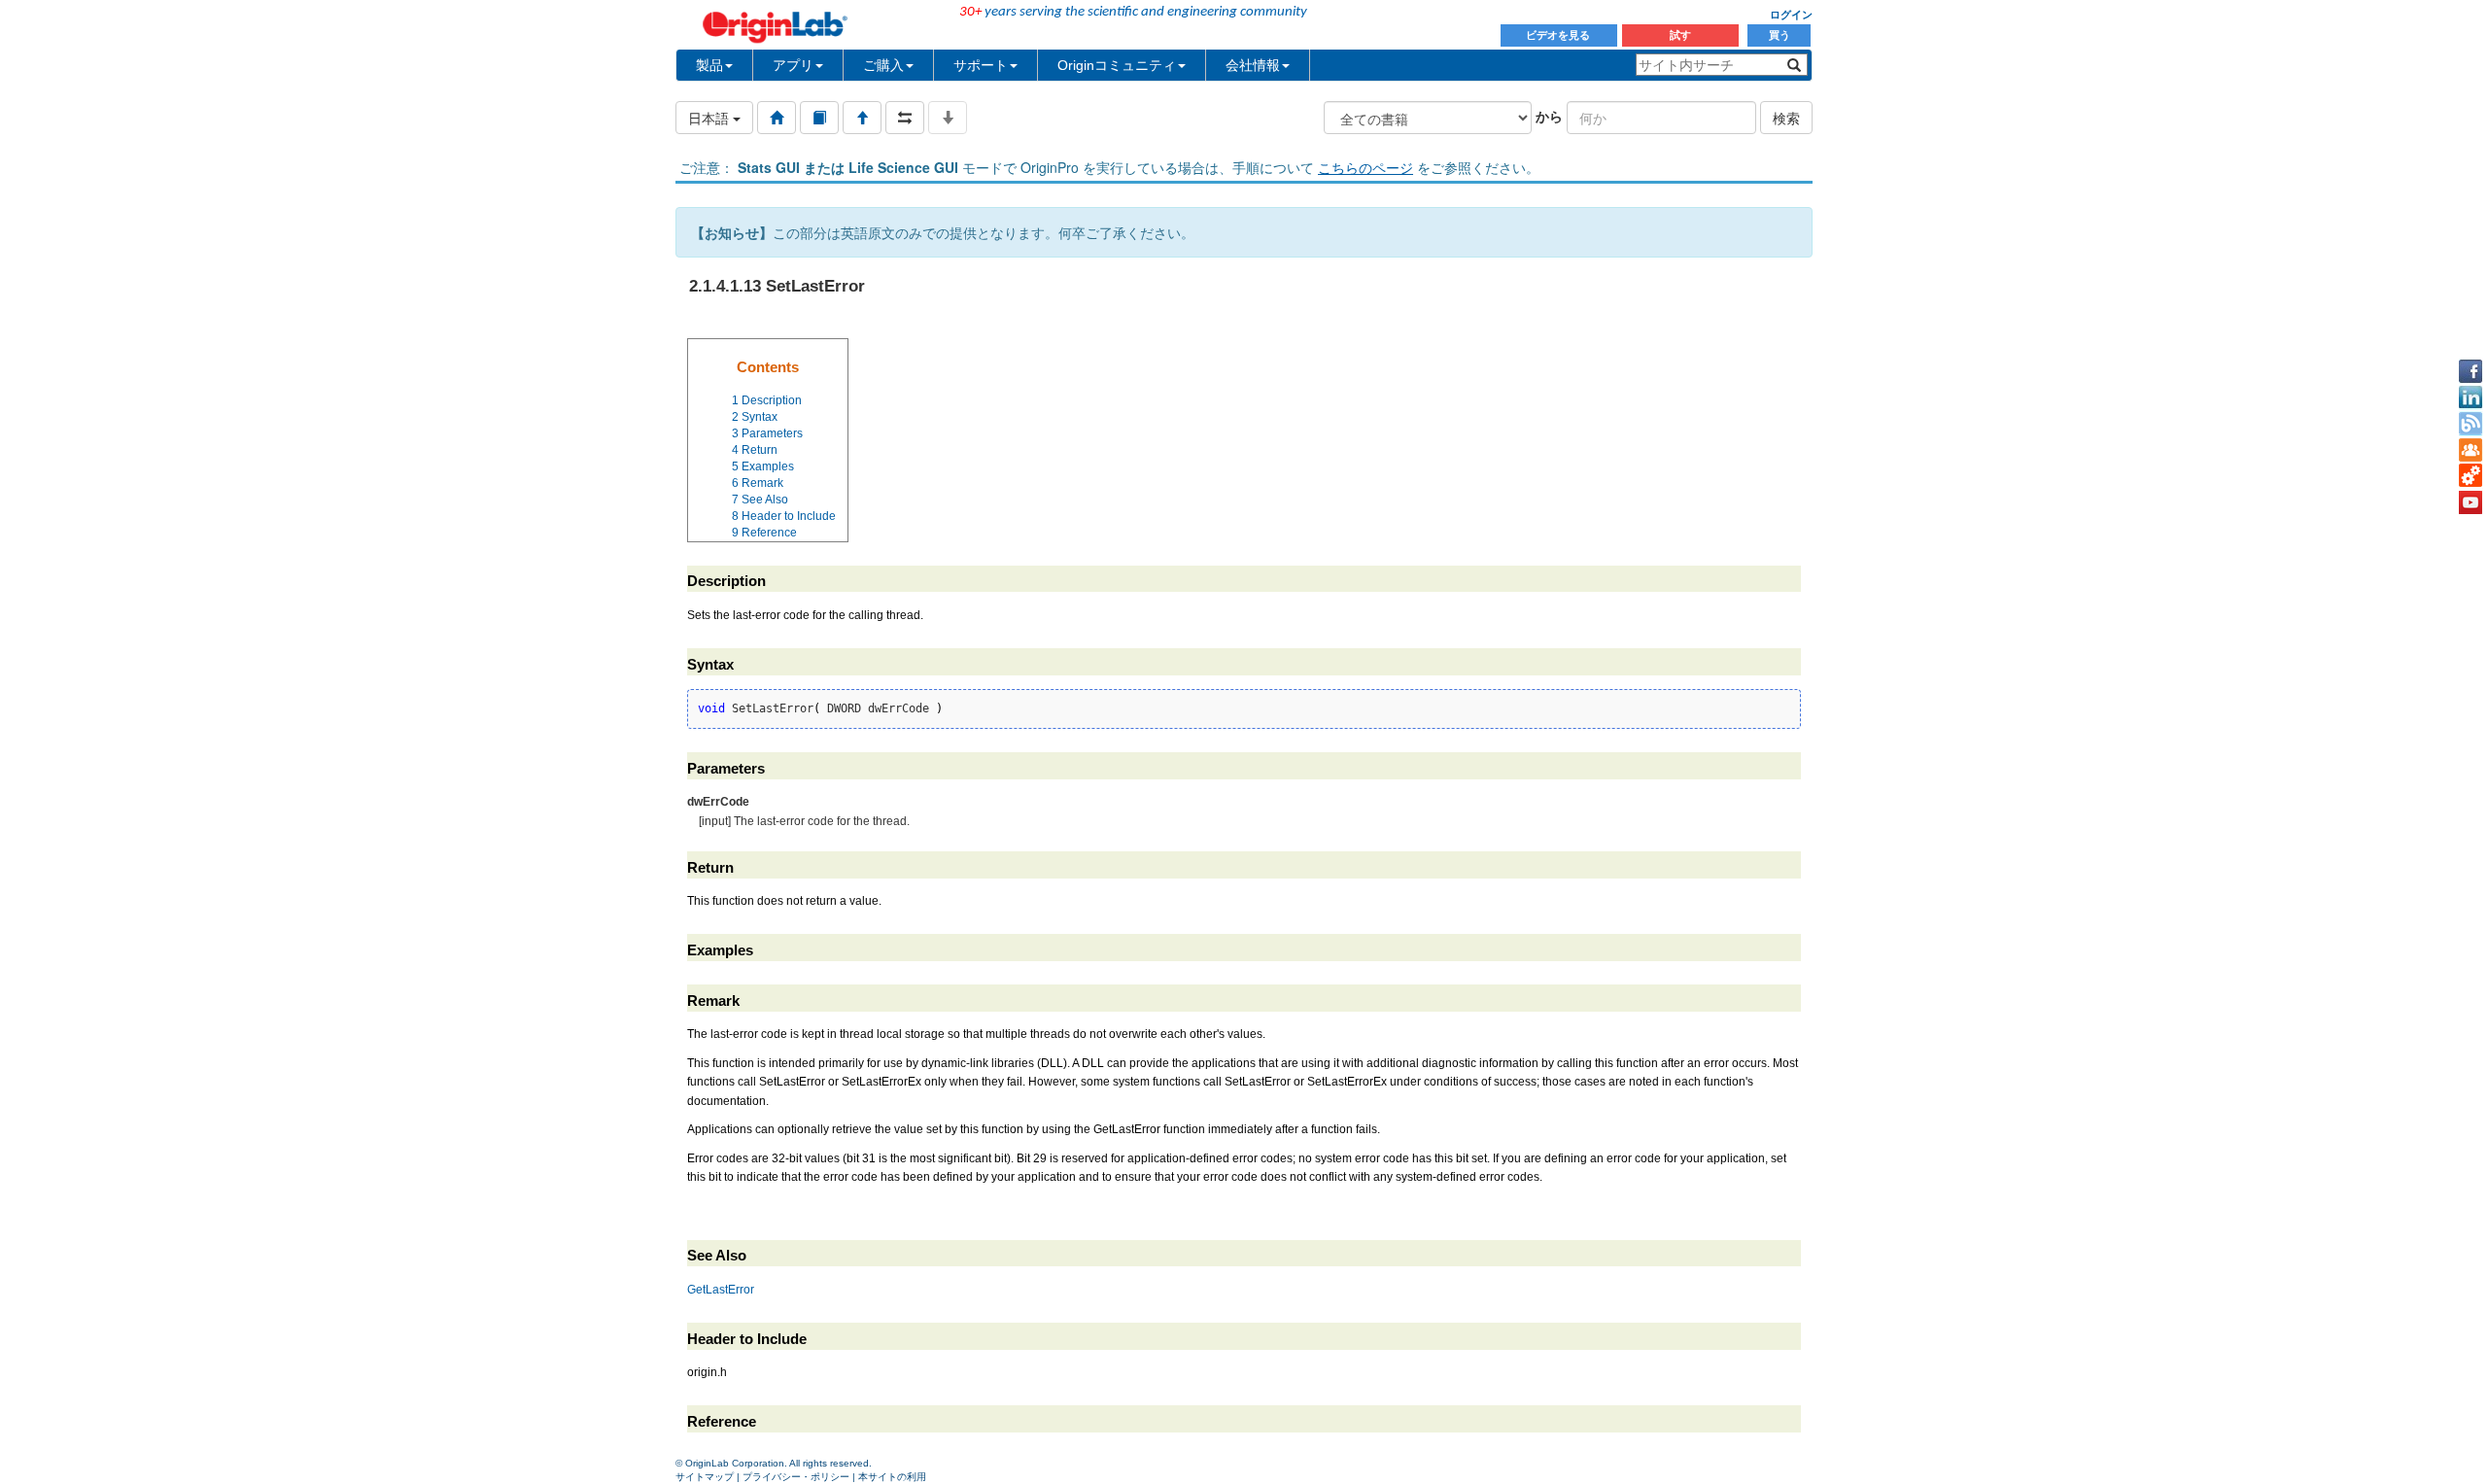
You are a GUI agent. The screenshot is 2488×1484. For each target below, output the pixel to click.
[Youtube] (2471, 502)
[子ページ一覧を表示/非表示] (948, 118)
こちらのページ (1365, 167)
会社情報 (1253, 65)
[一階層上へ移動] (862, 118)
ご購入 (883, 65)
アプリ (793, 65)
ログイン (1791, 15)
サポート (981, 65)
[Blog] (2471, 424)
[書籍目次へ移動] (819, 118)
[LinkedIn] (2471, 397)
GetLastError (721, 1290)
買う (1780, 35)
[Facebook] (2471, 371)
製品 (709, 65)
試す (1680, 35)
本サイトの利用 (892, 1477)
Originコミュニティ (1117, 65)
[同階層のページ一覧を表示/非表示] (905, 118)
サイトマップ (705, 1477)
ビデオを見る (1559, 35)
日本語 (710, 118)
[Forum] (2471, 450)
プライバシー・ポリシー (796, 1477)
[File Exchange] (2471, 476)
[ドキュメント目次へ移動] (777, 118)
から (1549, 116)
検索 (1786, 118)
